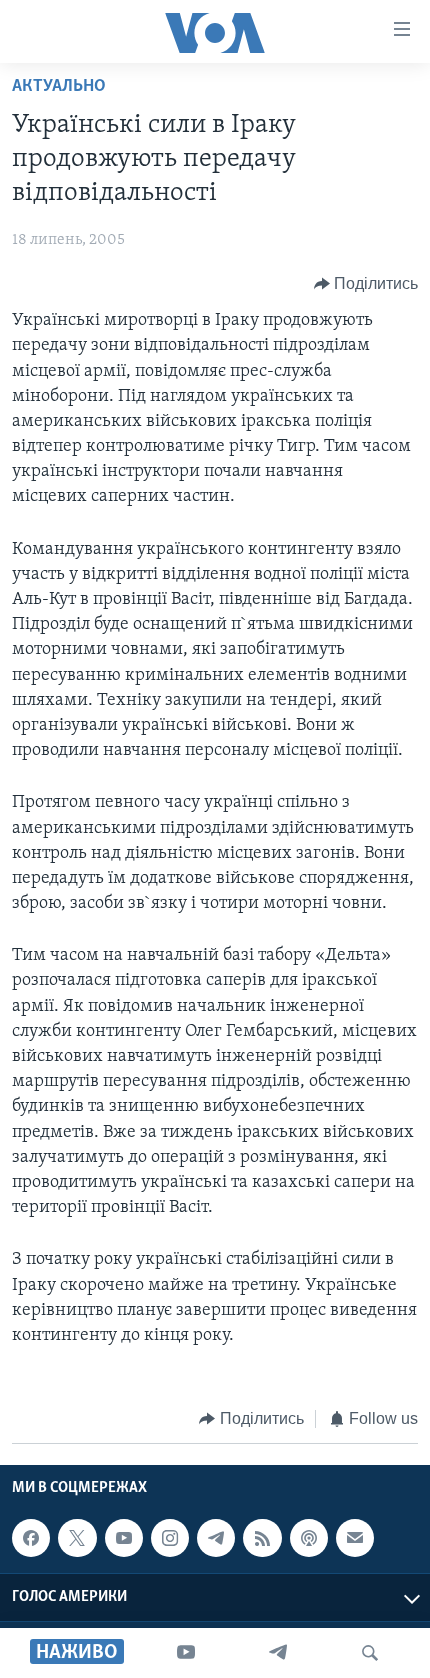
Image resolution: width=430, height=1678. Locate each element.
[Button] (366, 284)
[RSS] (262, 1538)
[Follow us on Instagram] (170, 1538)
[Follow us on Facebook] (31, 1538)
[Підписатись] (355, 1538)
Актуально (59, 87)
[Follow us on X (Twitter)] (77, 1538)
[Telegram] (278, 1653)
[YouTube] (186, 1653)
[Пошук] (370, 1653)
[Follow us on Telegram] (216, 1538)
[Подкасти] (309, 1538)
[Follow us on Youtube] (124, 1538)
